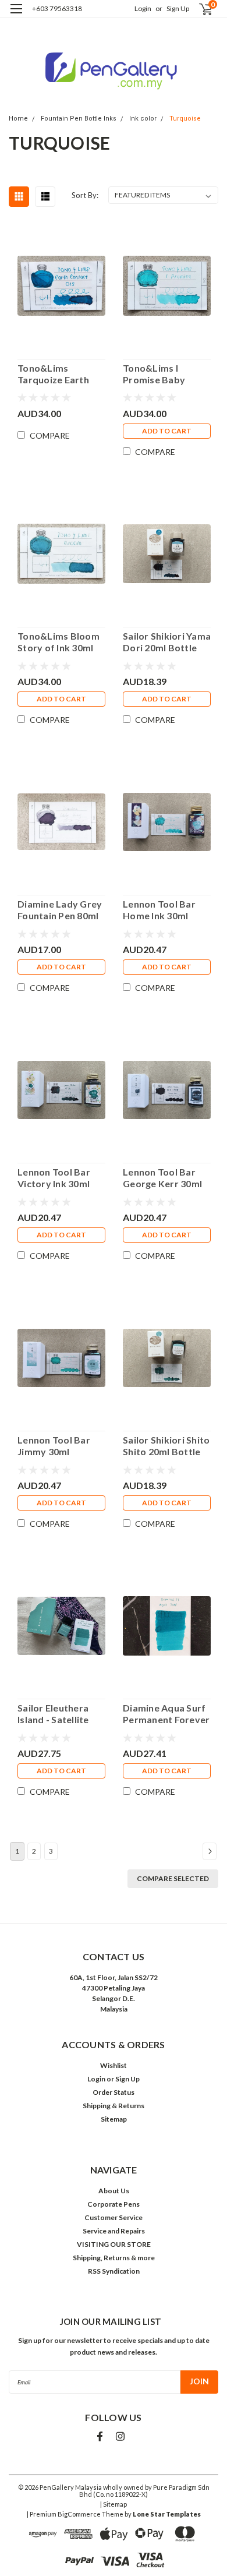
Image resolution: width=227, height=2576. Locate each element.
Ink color (143, 119)
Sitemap (114, 2119)
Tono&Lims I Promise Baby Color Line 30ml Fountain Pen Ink (159, 374)
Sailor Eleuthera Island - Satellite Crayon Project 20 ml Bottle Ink (58, 1714)
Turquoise (185, 119)
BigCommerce (79, 2514)
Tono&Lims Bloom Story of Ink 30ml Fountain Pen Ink (58, 642)
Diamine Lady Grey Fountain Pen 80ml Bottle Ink (60, 910)
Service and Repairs (114, 2231)
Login (143, 8)
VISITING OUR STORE (114, 2244)
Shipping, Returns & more (114, 2258)
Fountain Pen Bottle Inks (79, 119)
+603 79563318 (57, 8)
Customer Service (114, 2217)
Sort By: (85, 195)
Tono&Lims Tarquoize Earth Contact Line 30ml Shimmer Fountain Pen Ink (58, 374)
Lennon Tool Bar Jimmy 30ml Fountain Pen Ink (54, 1446)
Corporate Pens (114, 2204)
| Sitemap (114, 2504)
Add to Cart (167, 431)
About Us (114, 2191)
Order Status (114, 2092)
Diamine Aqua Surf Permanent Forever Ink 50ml (166, 1714)
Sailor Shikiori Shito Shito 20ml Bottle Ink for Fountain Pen (166, 1446)
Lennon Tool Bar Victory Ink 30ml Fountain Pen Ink (54, 1178)
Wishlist (114, 2065)
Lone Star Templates (167, 2514)
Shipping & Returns (114, 2106)
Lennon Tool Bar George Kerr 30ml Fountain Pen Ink (162, 1178)
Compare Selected (173, 1878)
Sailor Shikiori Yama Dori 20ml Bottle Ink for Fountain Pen (167, 642)
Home (18, 119)
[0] (199, 9)
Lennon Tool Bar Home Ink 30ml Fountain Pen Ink (159, 910)
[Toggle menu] (16, 16)
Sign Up (178, 8)
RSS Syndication (114, 2271)
